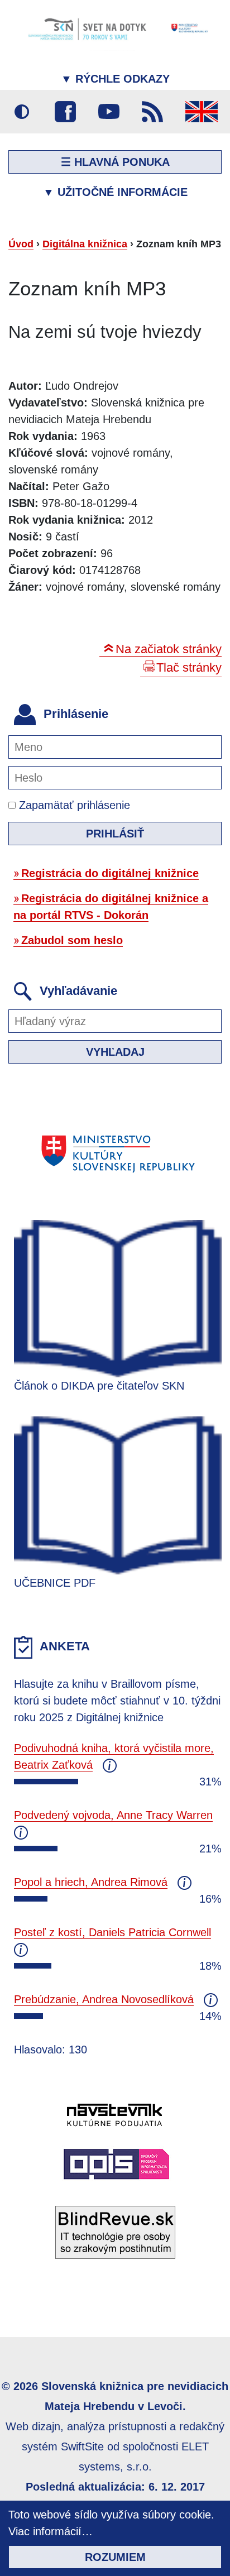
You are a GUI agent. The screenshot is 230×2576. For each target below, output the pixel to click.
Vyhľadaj (115, 1052)
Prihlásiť (115, 834)
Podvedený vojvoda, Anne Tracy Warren (113, 1815)
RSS (152, 112)
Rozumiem (115, 2557)
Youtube (109, 112)
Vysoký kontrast (22, 112)
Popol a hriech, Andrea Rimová (91, 1882)
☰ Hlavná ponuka (115, 162)
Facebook (65, 112)
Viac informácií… (51, 2531)
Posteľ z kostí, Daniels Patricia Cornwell (112, 1932)
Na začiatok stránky (169, 649)
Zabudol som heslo (72, 940)
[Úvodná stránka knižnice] (115, 28)
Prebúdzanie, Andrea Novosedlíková (104, 1999)
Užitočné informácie (115, 192)
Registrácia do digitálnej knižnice (110, 873)
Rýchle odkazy (115, 79)
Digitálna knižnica (85, 244)
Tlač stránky (189, 667)
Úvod (21, 244)
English (202, 112)
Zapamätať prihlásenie (73, 805)
